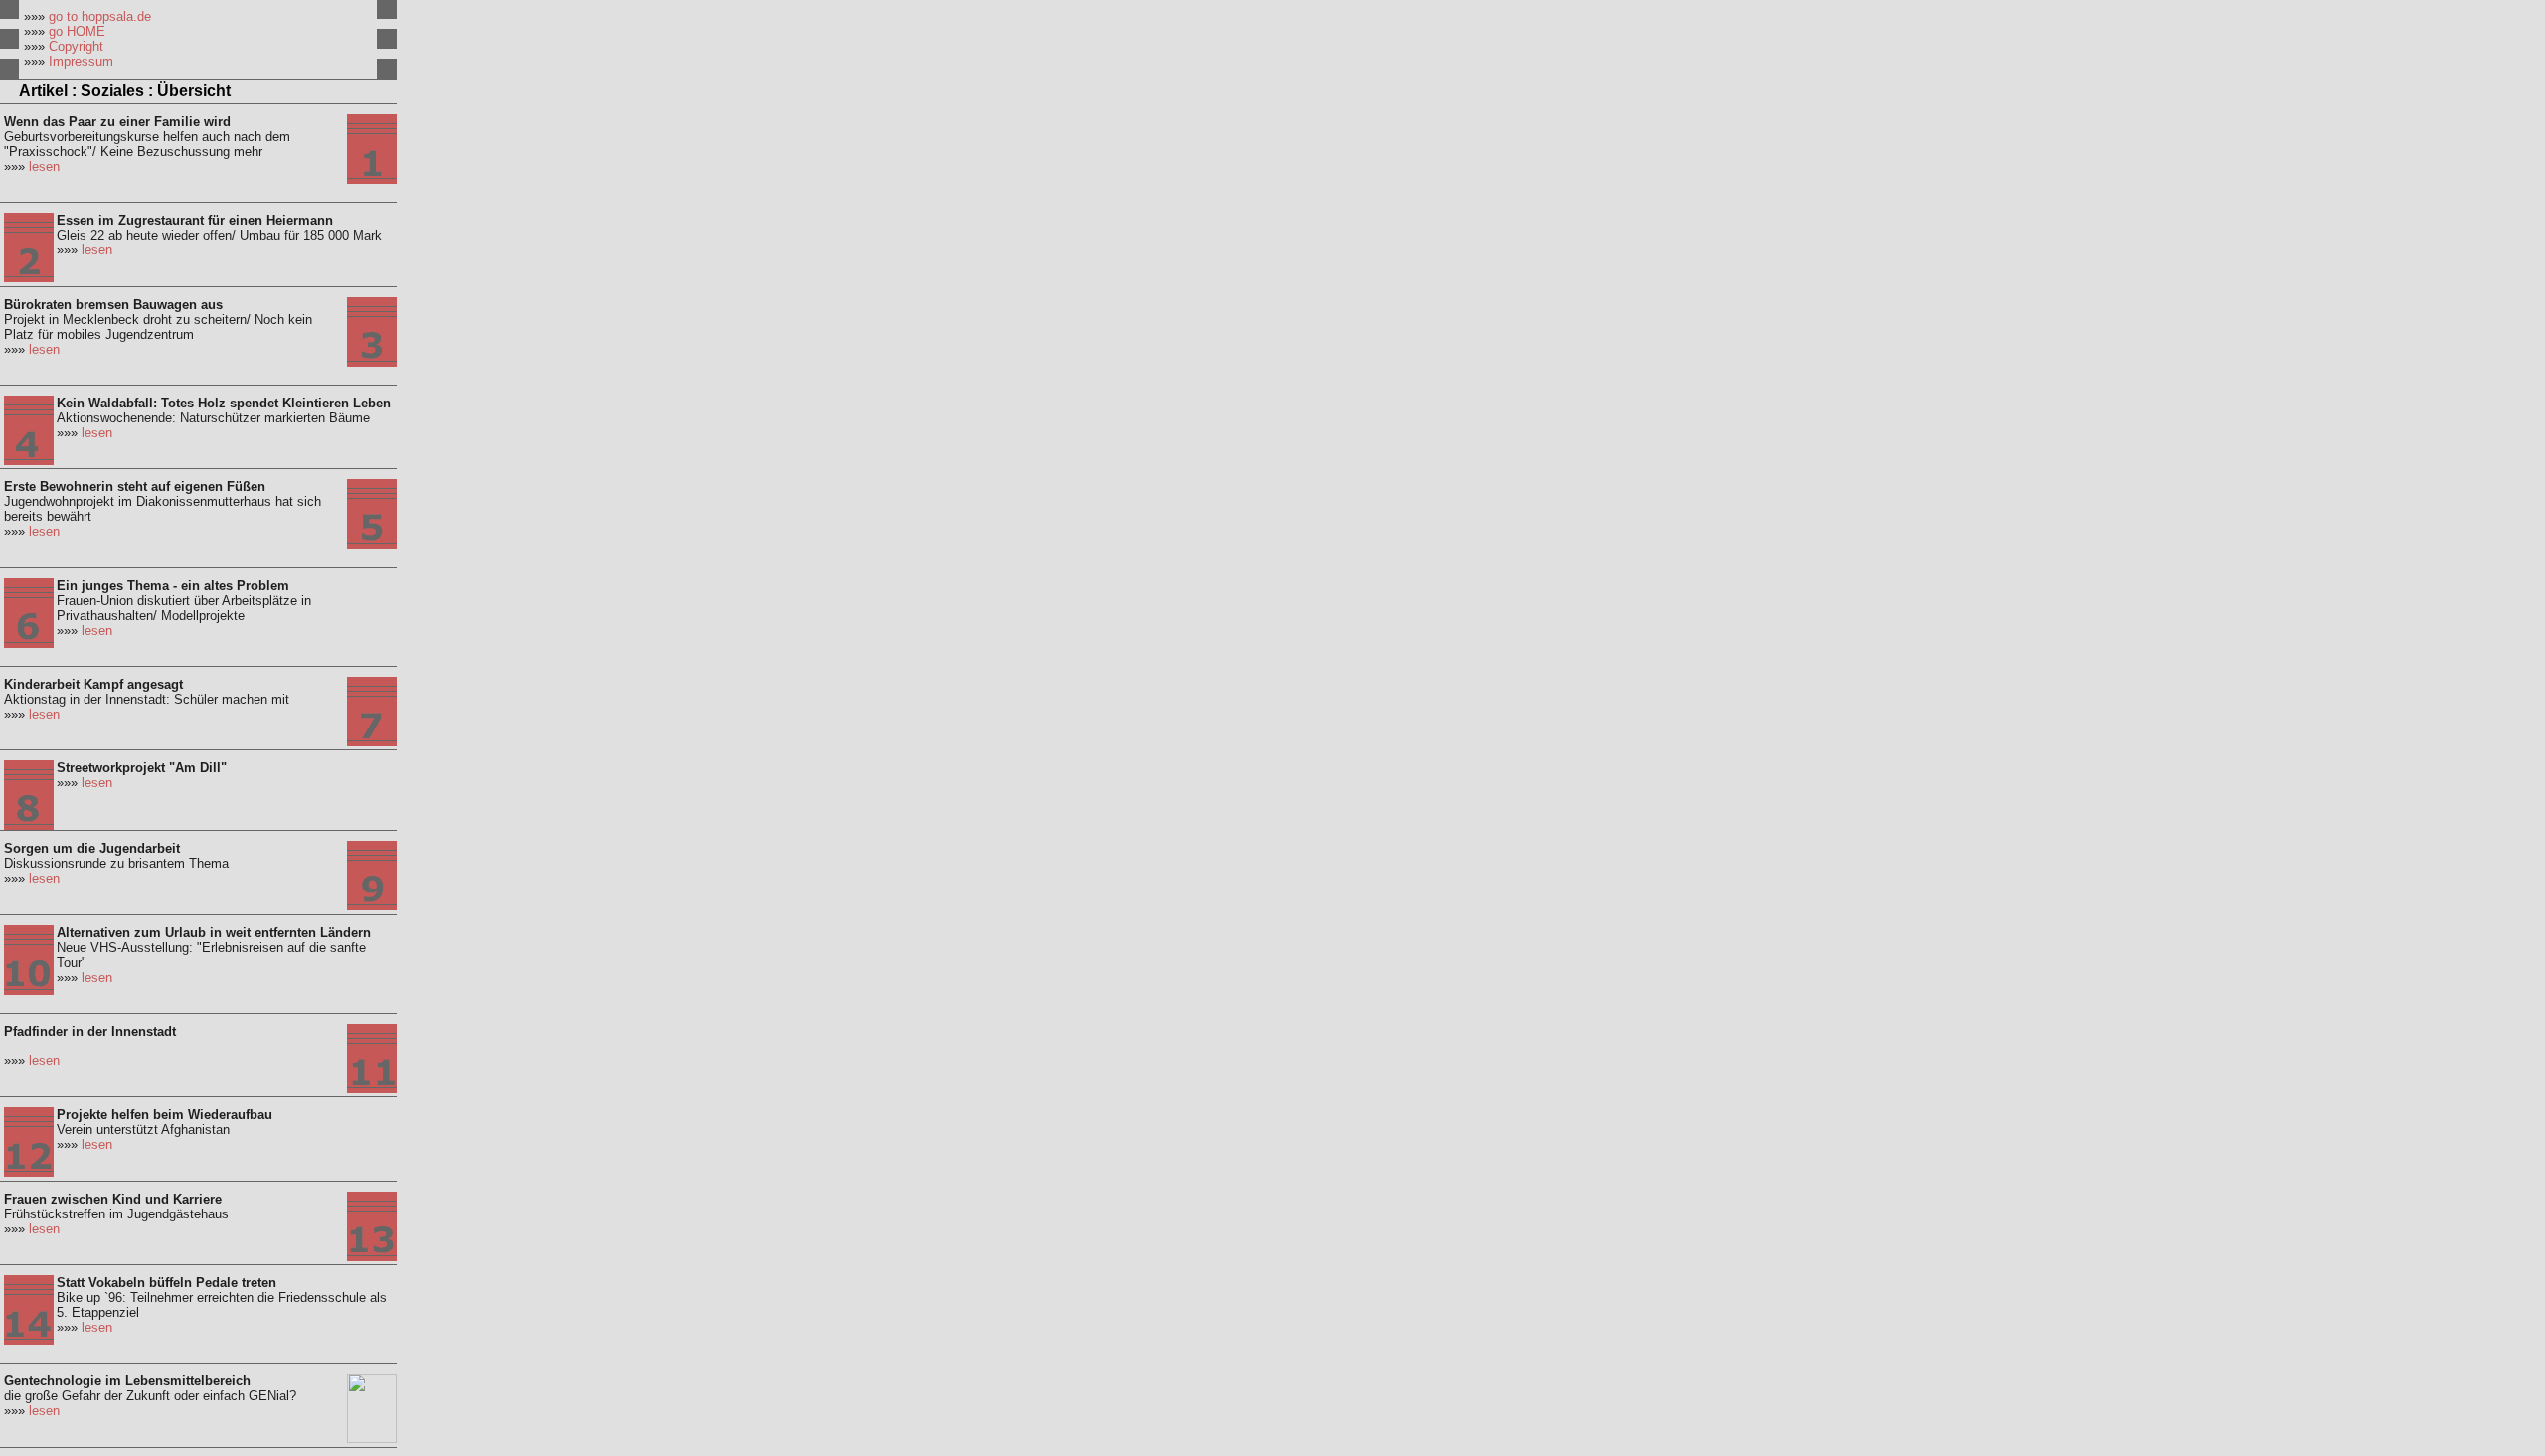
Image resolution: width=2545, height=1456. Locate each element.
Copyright (76, 46)
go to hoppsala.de (100, 16)
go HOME (77, 31)
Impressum (81, 61)
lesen (44, 166)
